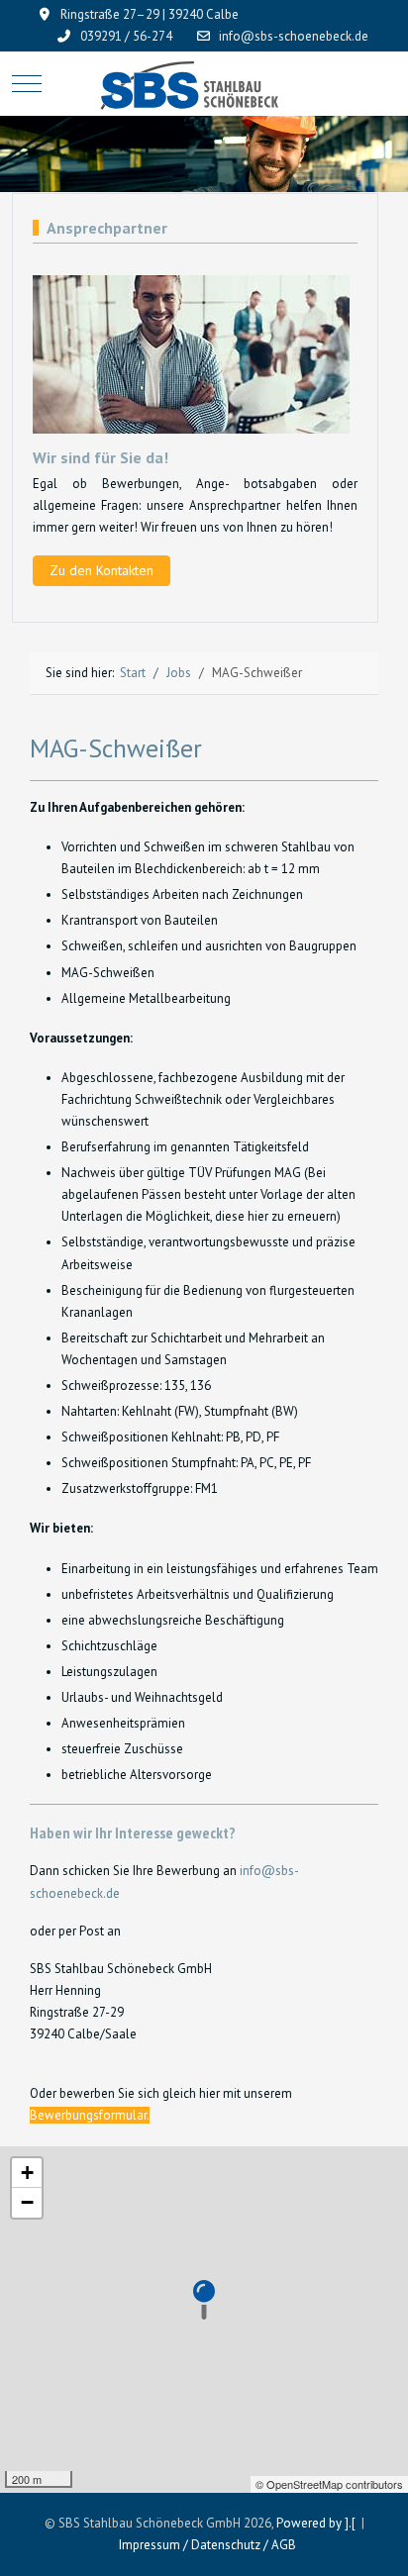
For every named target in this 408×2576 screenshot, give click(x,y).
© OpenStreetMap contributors (329, 2484)
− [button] (27, 2202)
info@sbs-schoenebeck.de (294, 36)
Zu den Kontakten (102, 570)
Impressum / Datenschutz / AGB (207, 2545)
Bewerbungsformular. (90, 2115)
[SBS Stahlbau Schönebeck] (204, 84)
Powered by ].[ (316, 2523)
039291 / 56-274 (126, 36)
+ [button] (27, 2173)
